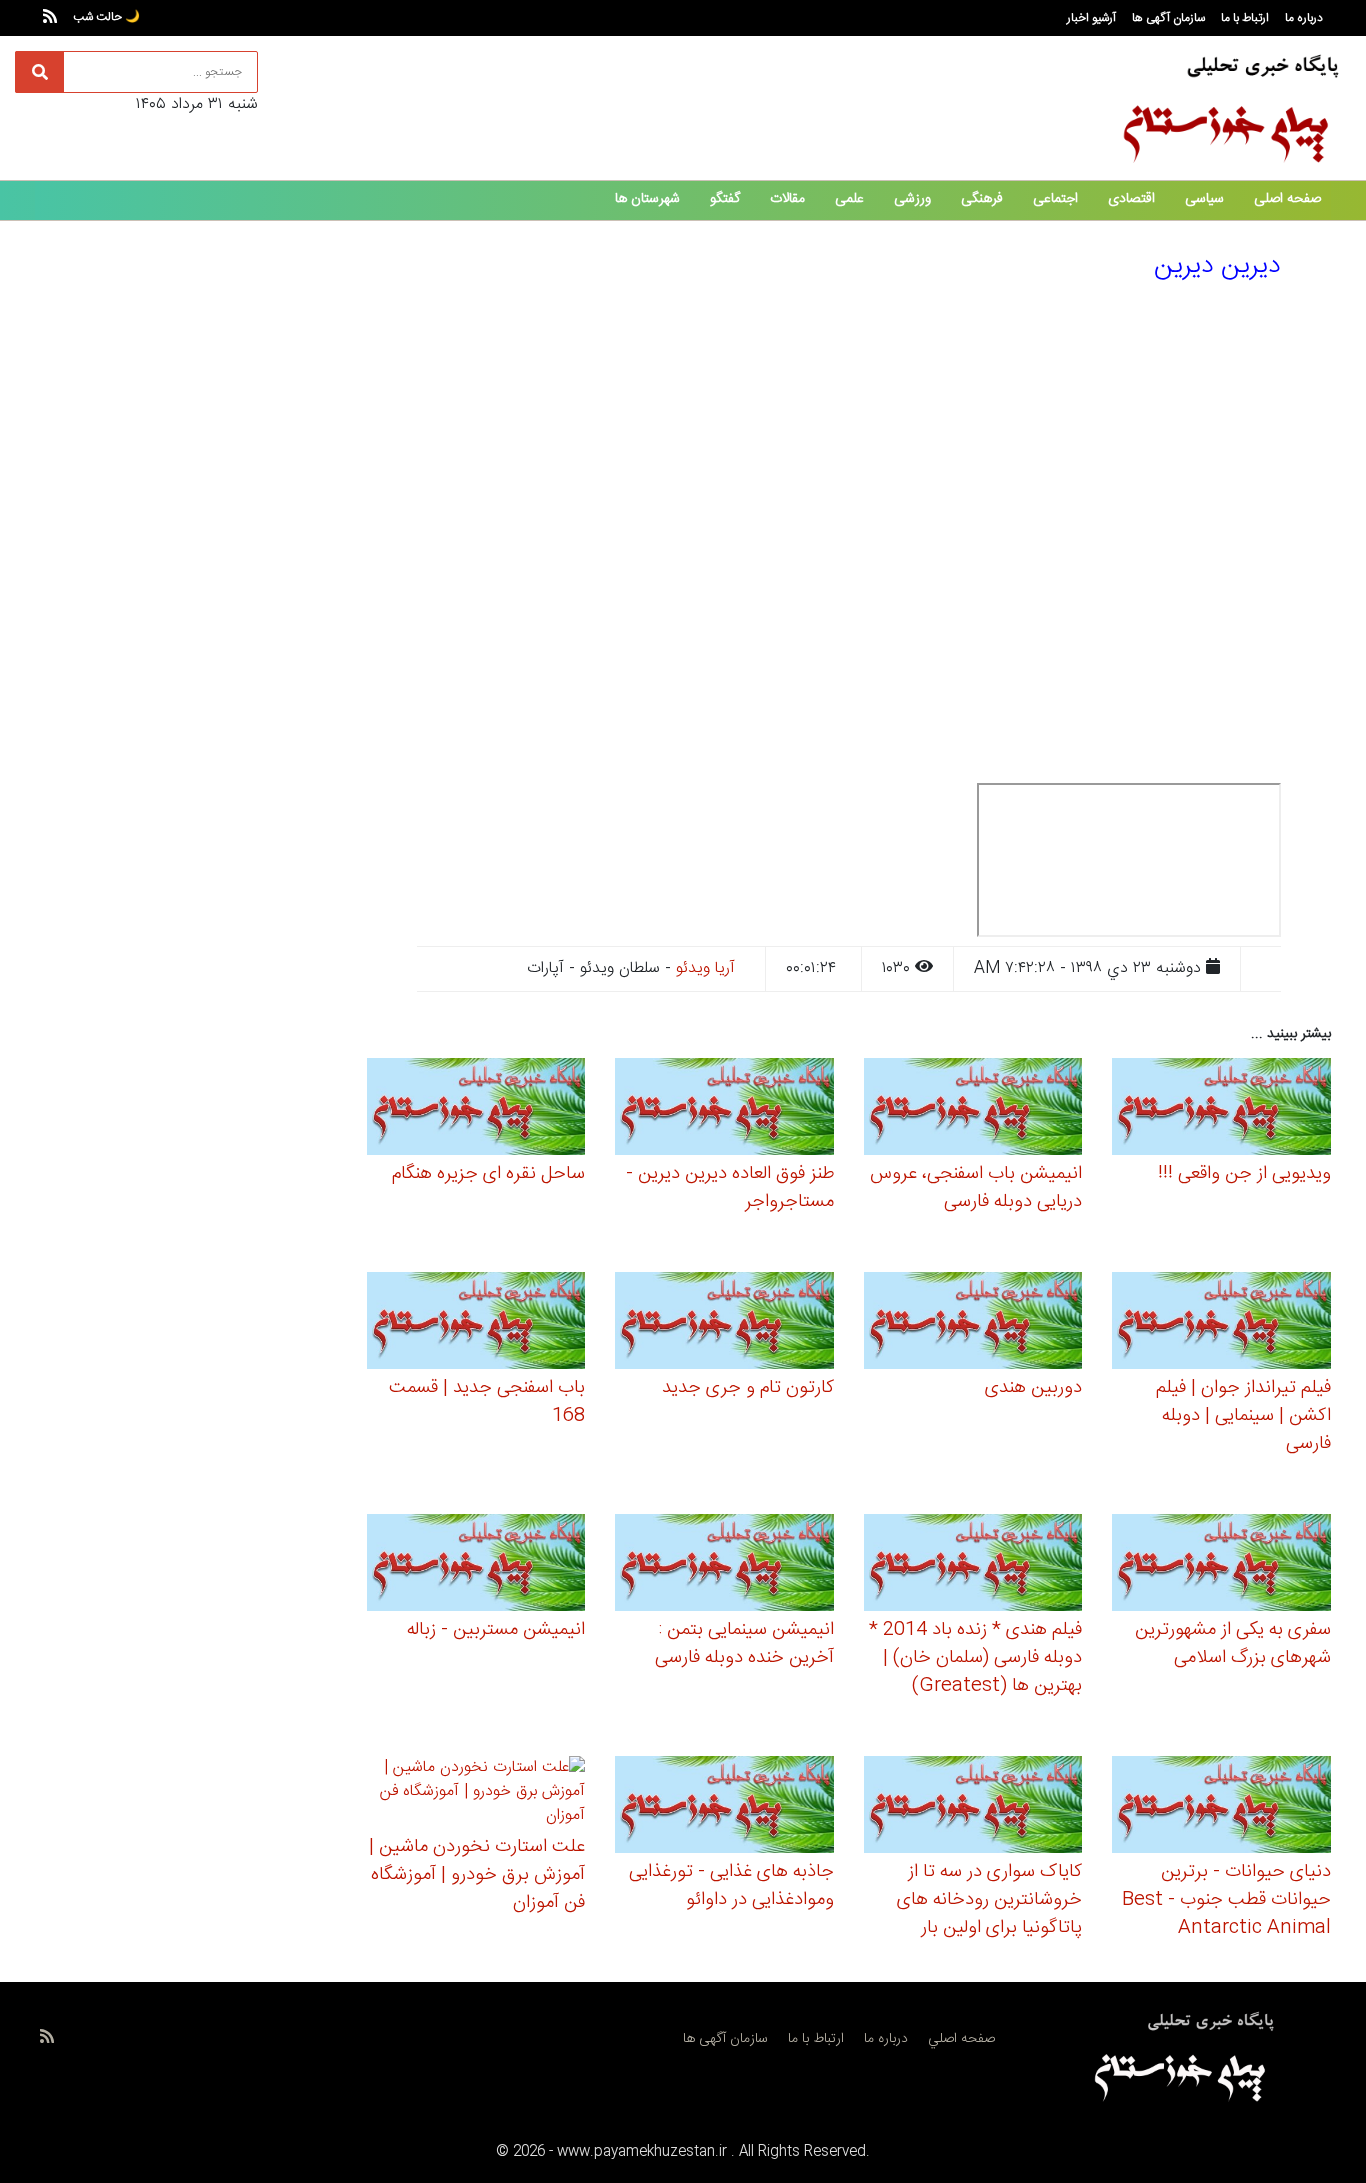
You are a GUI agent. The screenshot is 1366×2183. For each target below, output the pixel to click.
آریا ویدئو (705, 968)
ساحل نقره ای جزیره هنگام (488, 1174)
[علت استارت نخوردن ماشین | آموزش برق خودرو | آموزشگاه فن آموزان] (476, 1795)
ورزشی (912, 199)
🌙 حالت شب (106, 17)
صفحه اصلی (1287, 199)
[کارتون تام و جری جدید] (724, 1323)
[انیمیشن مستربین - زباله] (476, 1565)
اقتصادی (1131, 199)
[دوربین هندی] (973, 1323)
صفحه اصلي (961, 2039)
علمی (849, 199)
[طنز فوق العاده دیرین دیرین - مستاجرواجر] (724, 1109)
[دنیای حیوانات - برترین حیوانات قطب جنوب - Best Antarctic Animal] (1221, 1807)
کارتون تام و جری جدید (748, 1388)
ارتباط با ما (1245, 18)
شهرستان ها (647, 199)
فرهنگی (982, 199)
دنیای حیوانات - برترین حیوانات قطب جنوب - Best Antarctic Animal (1226, 1900)
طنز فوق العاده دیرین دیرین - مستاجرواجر (730, 1188)
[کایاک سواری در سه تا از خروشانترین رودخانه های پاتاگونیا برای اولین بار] (973, 1807)
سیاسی (1204, 199)
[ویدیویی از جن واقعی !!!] (1221, 1109)
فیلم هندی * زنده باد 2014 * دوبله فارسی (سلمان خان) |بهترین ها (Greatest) (975, 1658)
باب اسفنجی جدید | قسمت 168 (487, 1402)
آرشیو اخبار (1091, 18)
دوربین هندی (1033, 1388)
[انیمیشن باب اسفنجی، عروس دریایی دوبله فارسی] (973, 1109)
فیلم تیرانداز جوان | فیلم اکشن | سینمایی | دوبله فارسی (1243, 1416)
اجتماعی (1055, 199)
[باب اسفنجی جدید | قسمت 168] (476, 1323)
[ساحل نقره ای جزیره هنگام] (476, 1109)
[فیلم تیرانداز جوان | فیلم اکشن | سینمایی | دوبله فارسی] (1221, 1323)
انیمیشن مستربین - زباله (496, 1630)
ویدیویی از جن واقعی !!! (1244, 1174)
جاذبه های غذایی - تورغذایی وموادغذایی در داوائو (731, 1886)
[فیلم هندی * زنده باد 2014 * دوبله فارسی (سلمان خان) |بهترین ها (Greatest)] (973, 1565)
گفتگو (725, 199)
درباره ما (1304, 18)
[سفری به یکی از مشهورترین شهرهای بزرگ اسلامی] (1221, 1565)
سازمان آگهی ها (1168, 18)
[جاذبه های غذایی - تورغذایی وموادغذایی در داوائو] (724, 1807)
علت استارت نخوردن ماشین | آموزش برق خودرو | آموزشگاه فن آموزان (477, 1875)
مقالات (787, 199)
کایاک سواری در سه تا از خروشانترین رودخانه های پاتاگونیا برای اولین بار (989, 1900)
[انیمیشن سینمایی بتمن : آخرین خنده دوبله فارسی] (724, 1565)
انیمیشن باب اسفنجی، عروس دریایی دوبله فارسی (976, 1188)
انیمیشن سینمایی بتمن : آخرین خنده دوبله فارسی (744, 1644)
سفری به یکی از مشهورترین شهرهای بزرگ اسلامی (1233, 1644)
